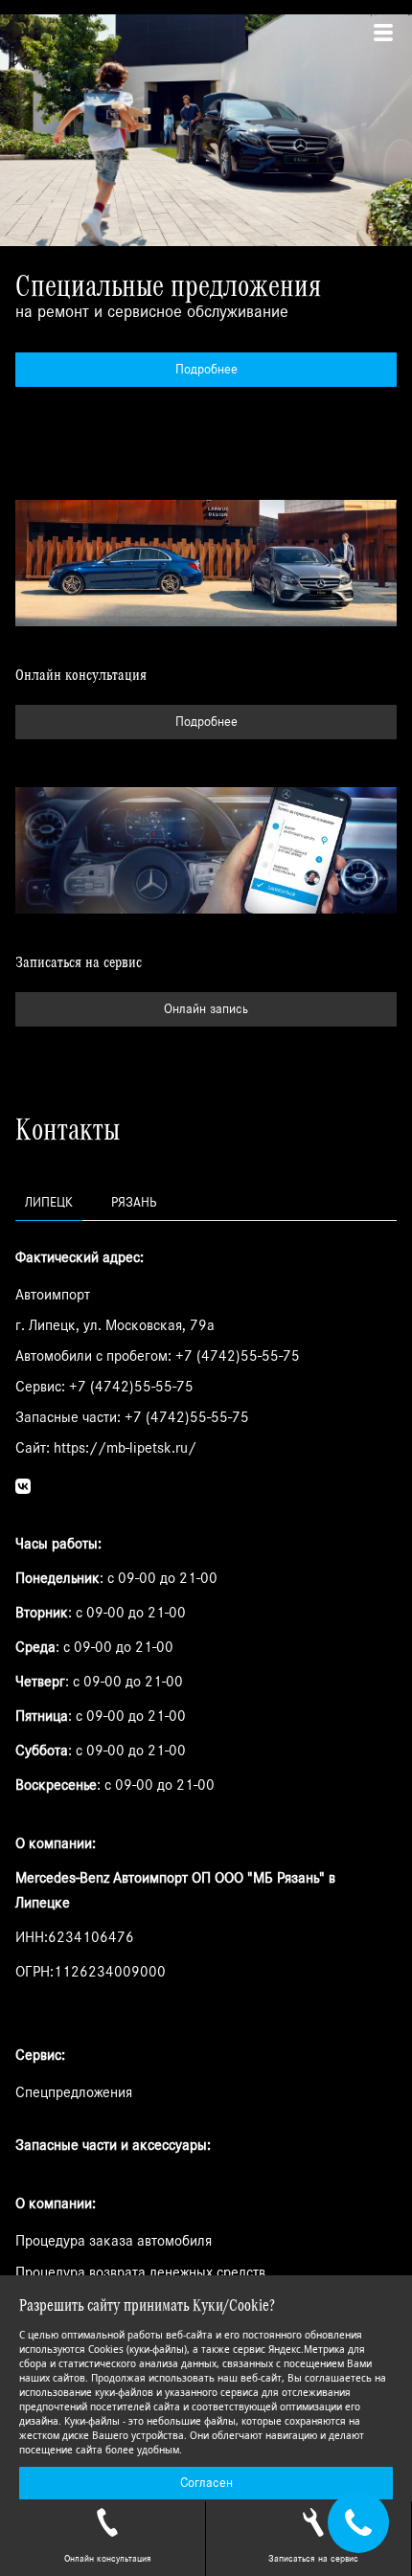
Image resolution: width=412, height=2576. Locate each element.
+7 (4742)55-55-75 (238, 1356)
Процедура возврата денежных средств (140, 2272)
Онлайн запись (206, 1009)
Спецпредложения (74, 2092)
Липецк (49, 1203)
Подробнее (206, 370)
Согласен (206, 2483)
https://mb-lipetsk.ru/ (125, 1448)
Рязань (134, 1203)
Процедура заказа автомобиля (114, 2241)
